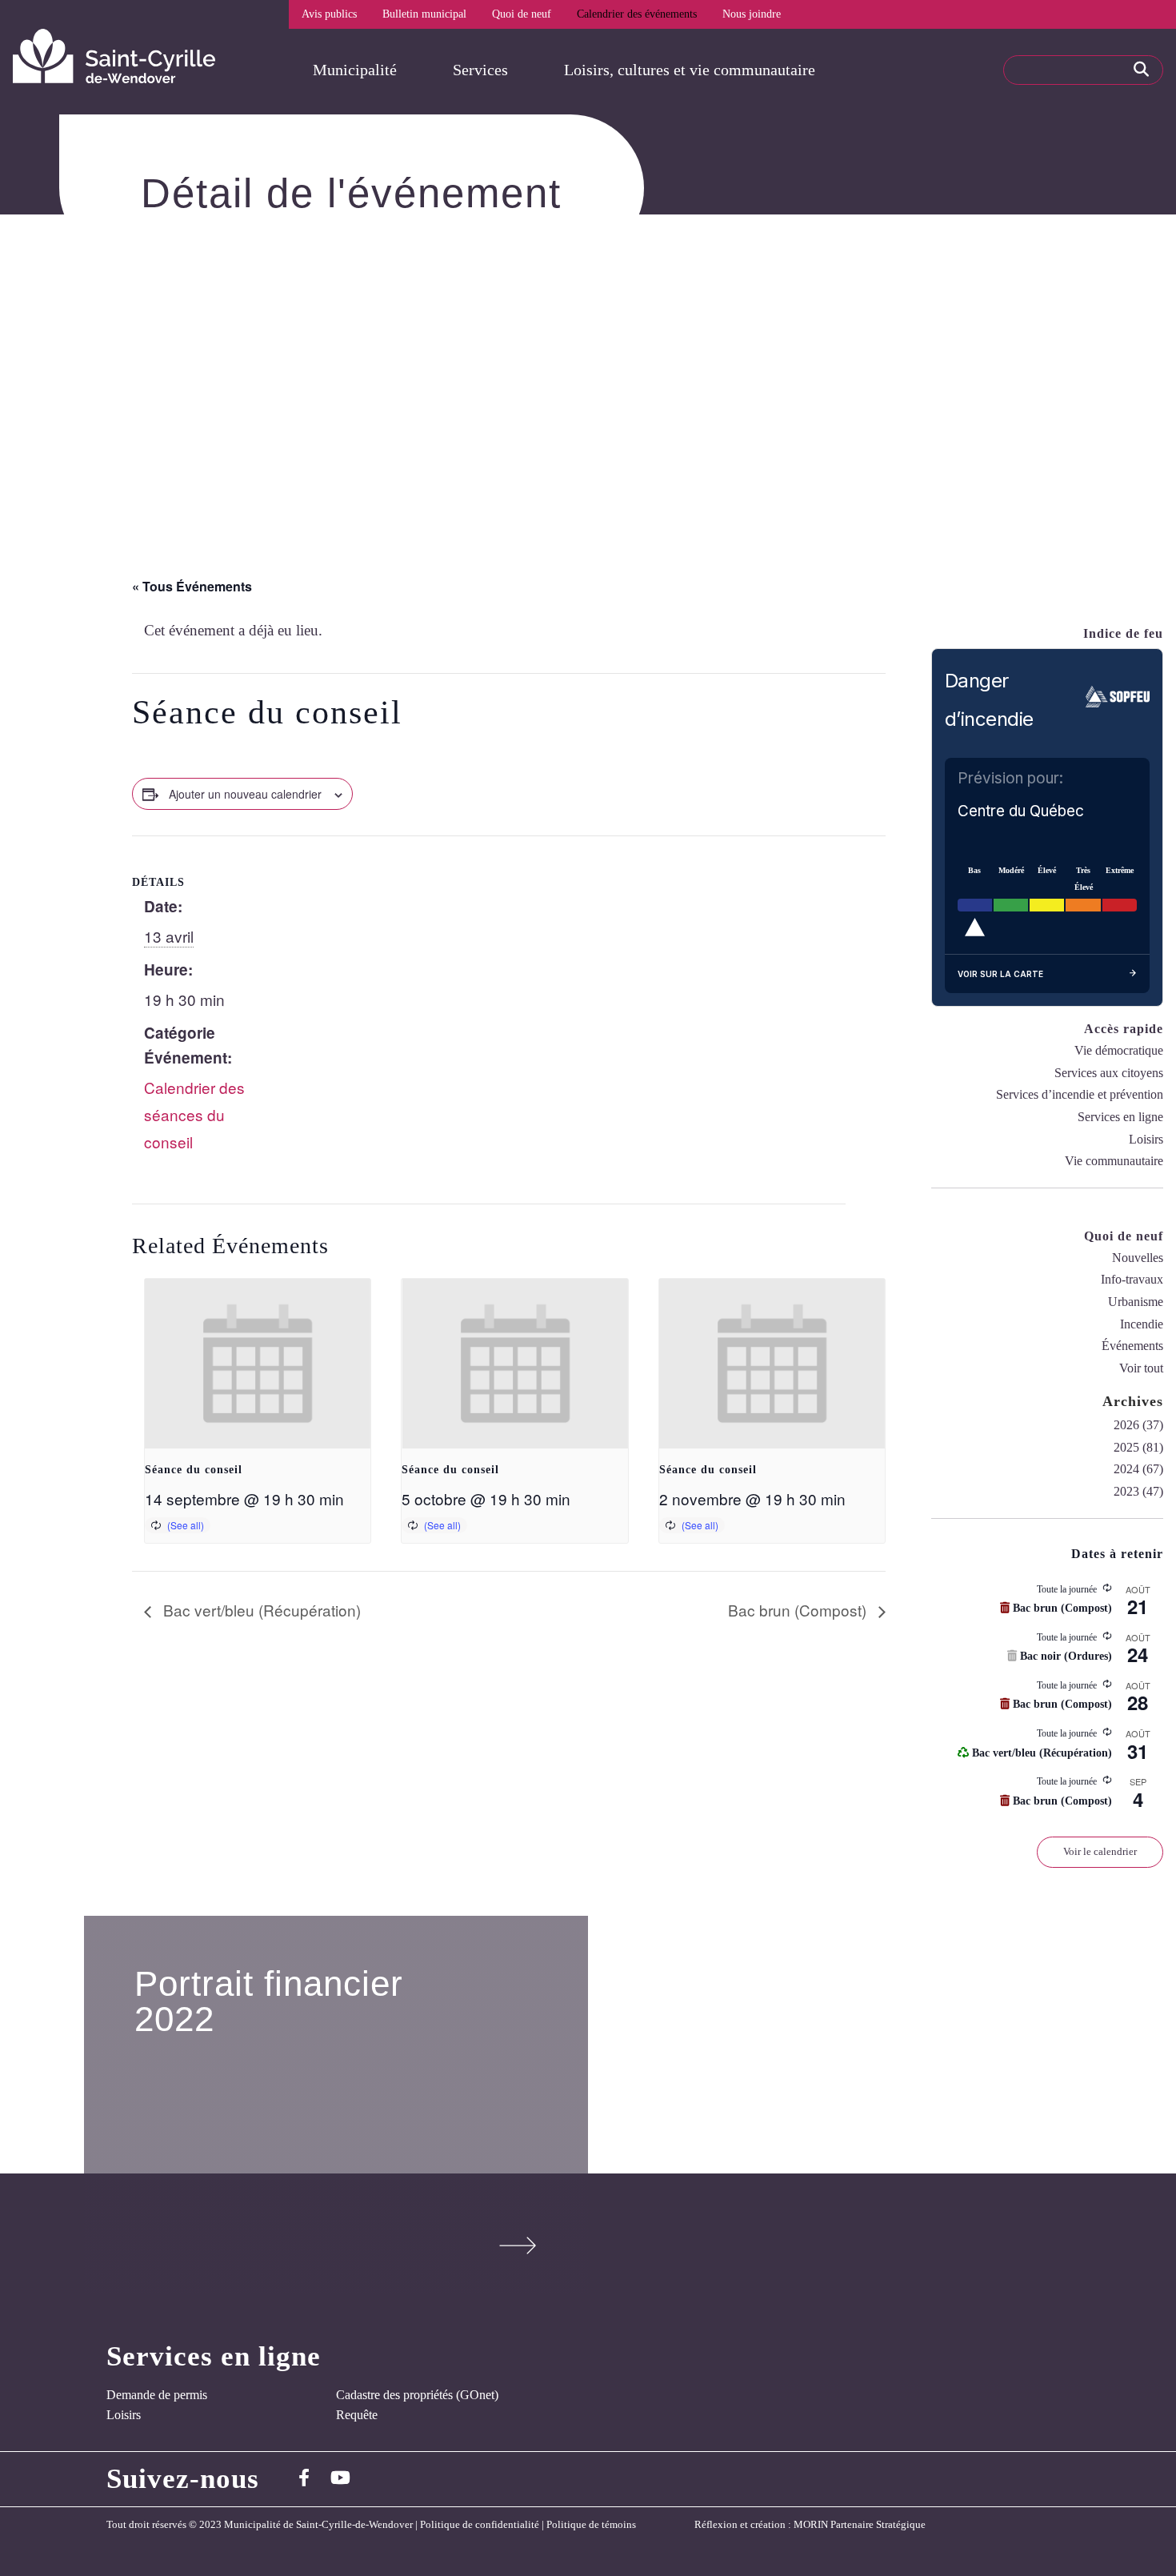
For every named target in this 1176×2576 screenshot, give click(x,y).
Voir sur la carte (1000, 974)
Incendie (1142, 1324)
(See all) (186, 1525)
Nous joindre (752, 14)
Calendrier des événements (637, 14)
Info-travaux (1132, 1279)
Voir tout (1141, 1368)
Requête (357, 2415)
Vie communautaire (1114, 1161)
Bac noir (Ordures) (1064, 1656)
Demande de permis (157, 2395)
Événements (1132, 1346)
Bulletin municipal (424, 14)
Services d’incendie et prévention (1080, 1094)
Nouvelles (1138, 1258)
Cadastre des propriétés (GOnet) (417, 2395)
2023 (1126, 1491)
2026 (1126, 1425)
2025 (1126, 1447)
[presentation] (258, 1364)
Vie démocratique (1119, 1050)
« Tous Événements (192, 586)
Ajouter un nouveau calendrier (245, 794)
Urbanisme (1136, 1302)
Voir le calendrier (1100, 1851)
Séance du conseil (194, 1470)
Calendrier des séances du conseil (194, 1114)
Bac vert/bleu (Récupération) (260, 1610)
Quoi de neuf (522, 14)
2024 (1126, 1469)
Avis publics (329, 14)
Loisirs (1146, 1139)
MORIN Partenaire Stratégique (860, 2525)
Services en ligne (1120, 1117)
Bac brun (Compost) (799, 1610)
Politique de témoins (591, 2525)
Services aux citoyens (1109, 1073)
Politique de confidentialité (480, 2525)
